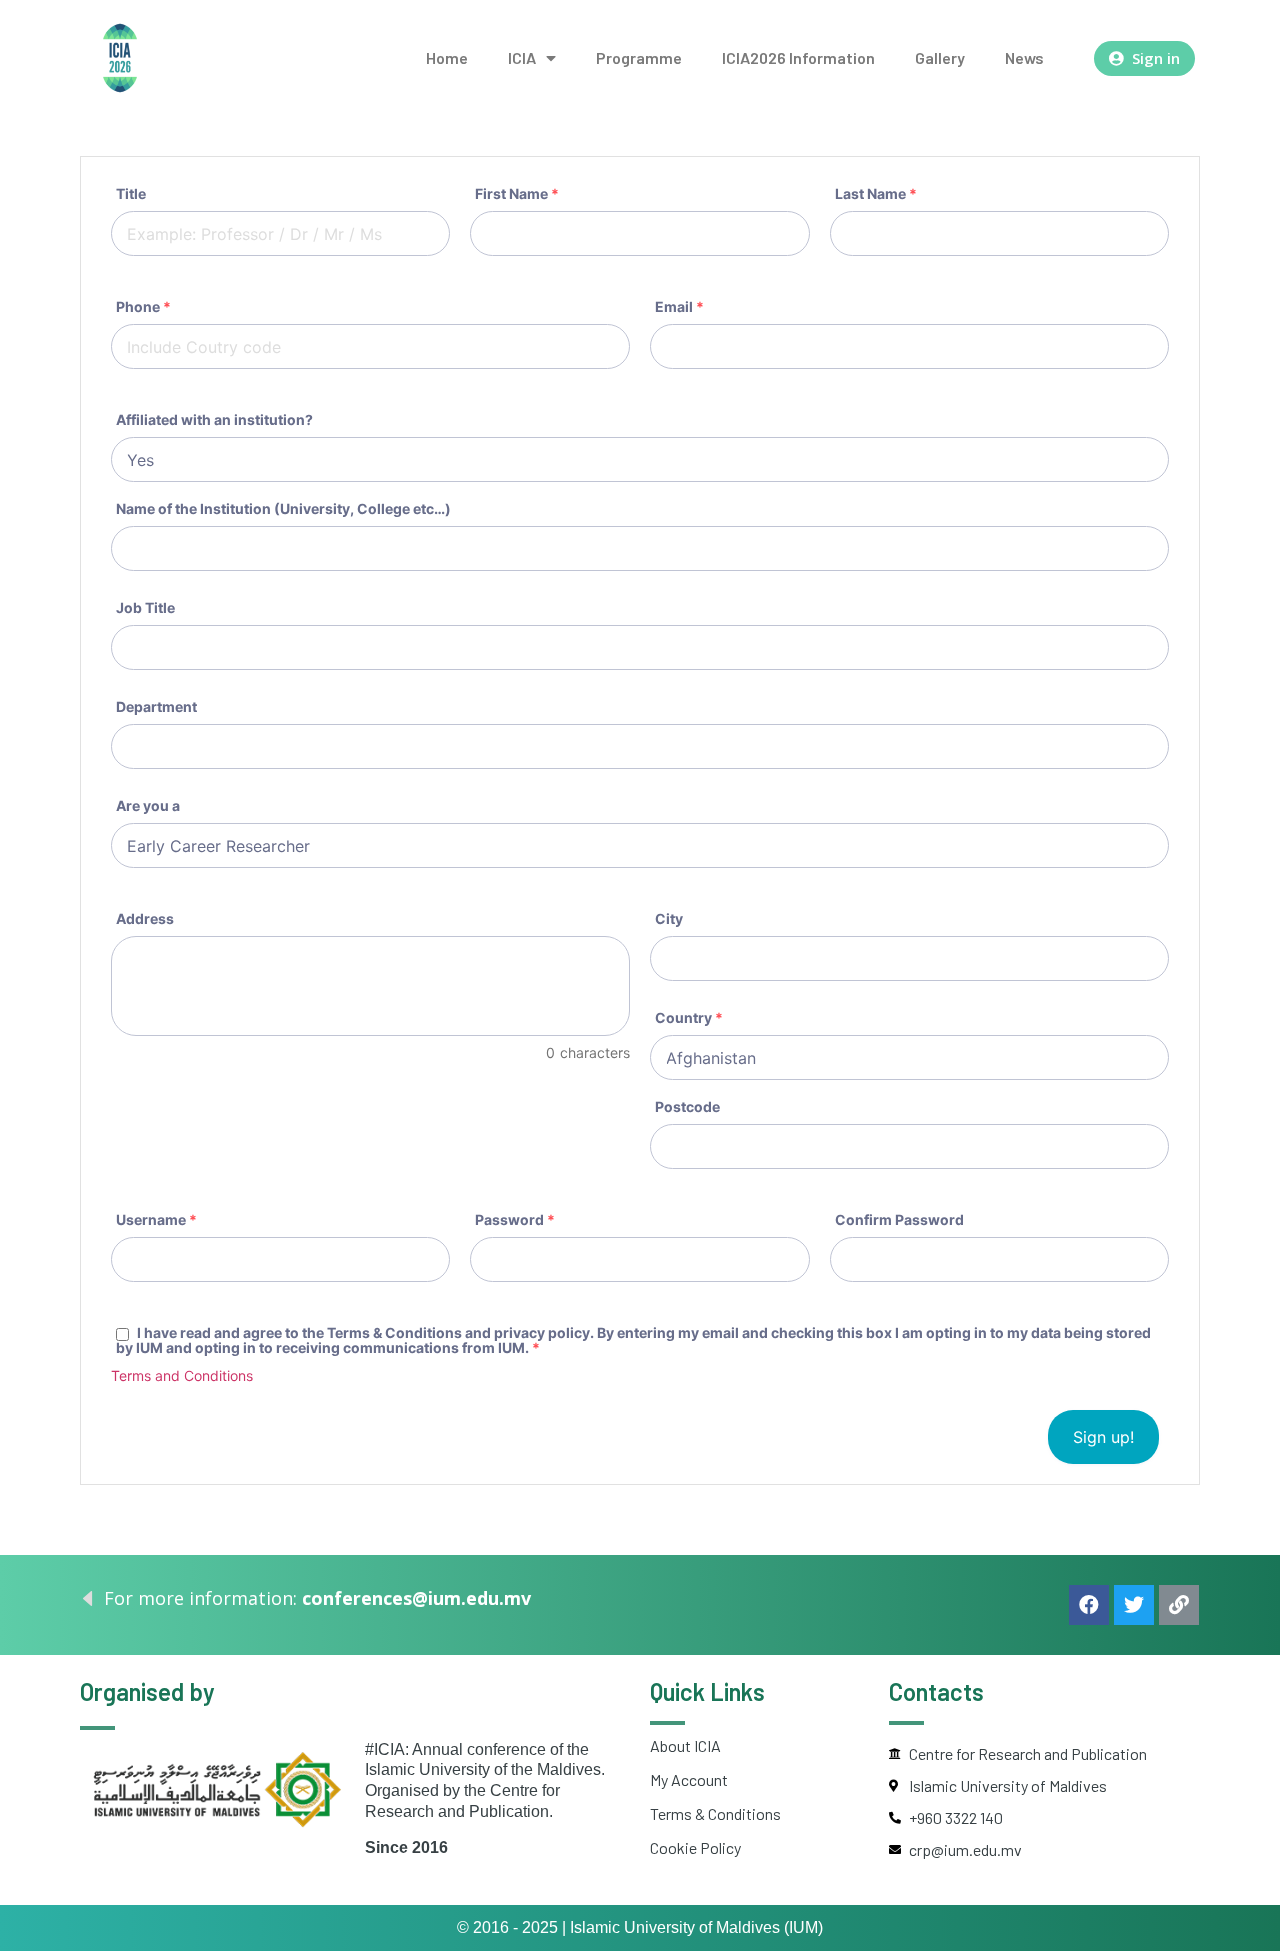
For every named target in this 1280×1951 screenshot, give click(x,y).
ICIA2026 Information (798, 57)
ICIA (522, 57)
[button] (1144, 58)
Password (515, 1220)
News (1024, 57)
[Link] (1179, 1605)
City (669, 919)
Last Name (876, 194)
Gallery (940, 57)
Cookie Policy (695, 1847)
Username (156, 1220)
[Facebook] (1089, 1605)
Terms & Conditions (715, 1813)
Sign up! (1103, 1437)
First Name (517, 194)
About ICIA (685, 1745)
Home (447, 57)
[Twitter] (1134, 1605)
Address (145, 919)
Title (131, 194)
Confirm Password (899, 1220)
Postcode (687, 1107)
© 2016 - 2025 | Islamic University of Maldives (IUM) (640, 1927)
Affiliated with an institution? (214, 420)
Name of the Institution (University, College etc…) (283, 509)
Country (689, 1018)
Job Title (145, 608)
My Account (689, 1779)
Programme (639, 57)
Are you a (148, 806)
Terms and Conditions (182, 1375)
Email (679, 307)
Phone (143, 307)
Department (156, 707)
